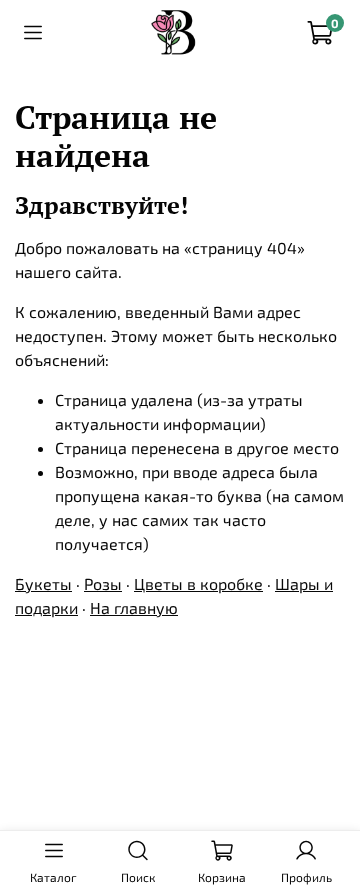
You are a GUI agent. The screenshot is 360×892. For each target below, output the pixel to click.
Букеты (43, 583)
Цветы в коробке (198, 583)
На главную (134, 607)
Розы (103, 583)
